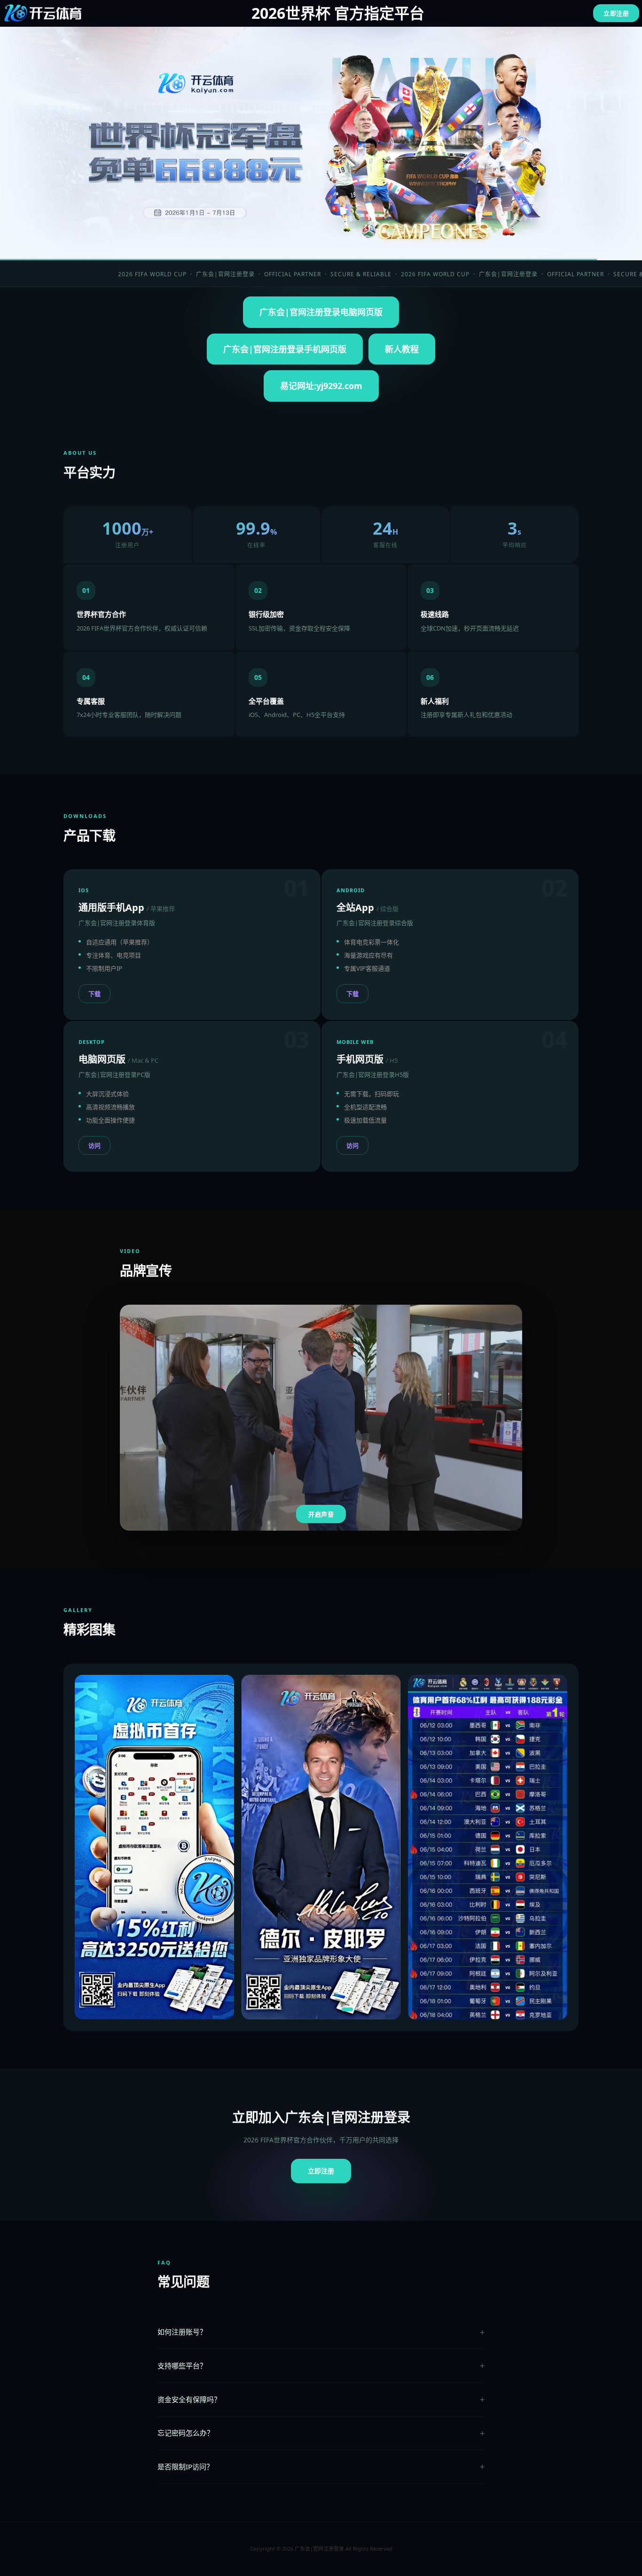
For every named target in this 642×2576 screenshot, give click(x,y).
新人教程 (402, 349)
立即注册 (616, 13)
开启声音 (321, 1514)
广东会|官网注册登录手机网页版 (285, 349)
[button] (268, 2009)
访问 (94, 1145)
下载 (94, 994)
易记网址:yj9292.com (321, 386)
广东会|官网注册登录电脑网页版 (321, 312)
